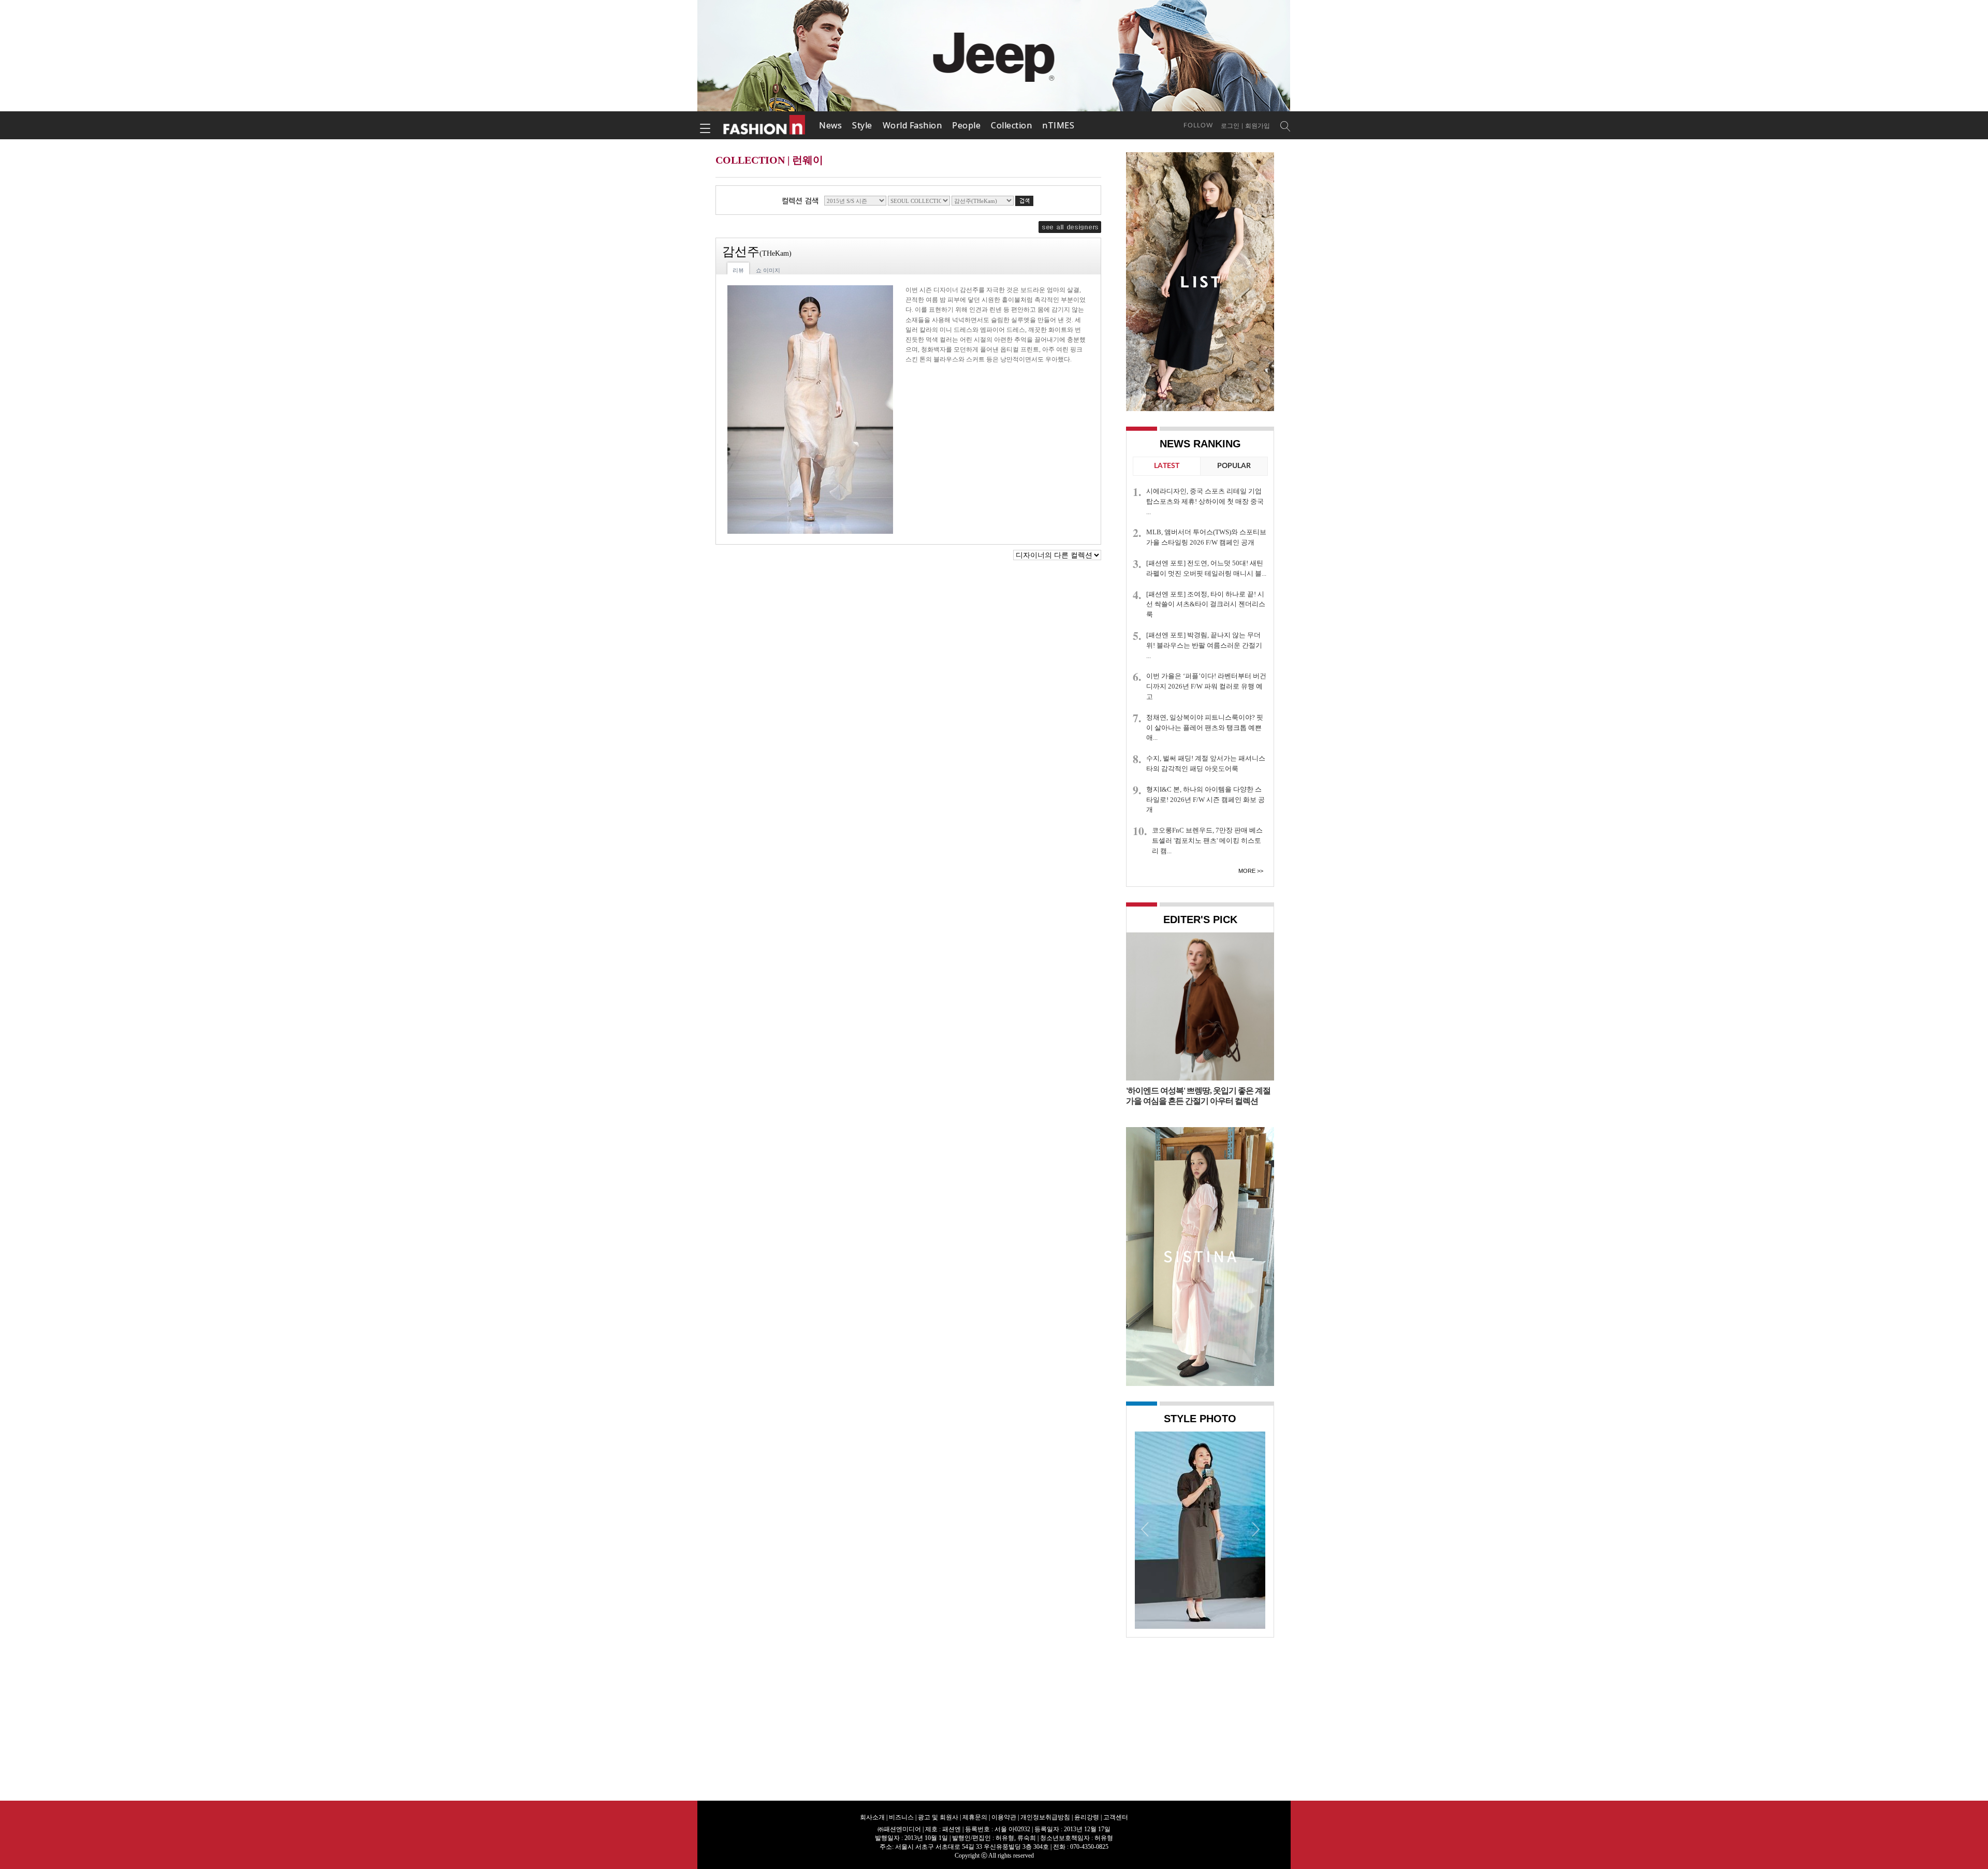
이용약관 (1004, 1817)
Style (862, 125)
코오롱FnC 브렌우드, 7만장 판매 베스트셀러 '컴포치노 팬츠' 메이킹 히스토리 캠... (1207, 841)
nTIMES (1058, 125)
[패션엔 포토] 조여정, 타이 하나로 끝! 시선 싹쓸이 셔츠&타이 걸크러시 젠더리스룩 (1206, 604)
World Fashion (912, 125)
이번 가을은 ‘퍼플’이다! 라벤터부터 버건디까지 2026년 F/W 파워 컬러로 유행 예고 (1206, 686)
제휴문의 (975, 1817)
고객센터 (1116, 1817)
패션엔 (765, 125)
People (966, 125)
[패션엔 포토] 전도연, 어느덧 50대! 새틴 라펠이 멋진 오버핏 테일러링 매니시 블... (1206, 568)
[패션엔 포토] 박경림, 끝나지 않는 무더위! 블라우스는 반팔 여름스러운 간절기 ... (1204, 645)
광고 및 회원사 (938, 1817)
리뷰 (738, 270)
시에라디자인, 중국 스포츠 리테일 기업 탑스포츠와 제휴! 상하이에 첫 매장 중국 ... (1205, 501)
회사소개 (872, 1817)
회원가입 (1258, 126)
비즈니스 (901, 1817)
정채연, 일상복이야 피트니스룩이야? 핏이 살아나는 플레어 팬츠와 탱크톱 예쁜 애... (1205, 728)
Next (1255, 1529)
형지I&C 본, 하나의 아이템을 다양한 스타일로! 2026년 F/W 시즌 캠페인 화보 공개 (1205, 800)
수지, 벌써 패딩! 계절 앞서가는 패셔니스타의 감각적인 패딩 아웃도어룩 (1206, 763)
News (830, 125)
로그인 (1230, 126)
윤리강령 (1087, 1817)
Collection (1011, 125)
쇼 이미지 (768, 270)
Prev (1145, 1529)
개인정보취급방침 (1045, 1817)
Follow (1198, 125)
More (1247, 871)
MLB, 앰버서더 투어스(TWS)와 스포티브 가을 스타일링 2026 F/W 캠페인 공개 (1206, 537)
